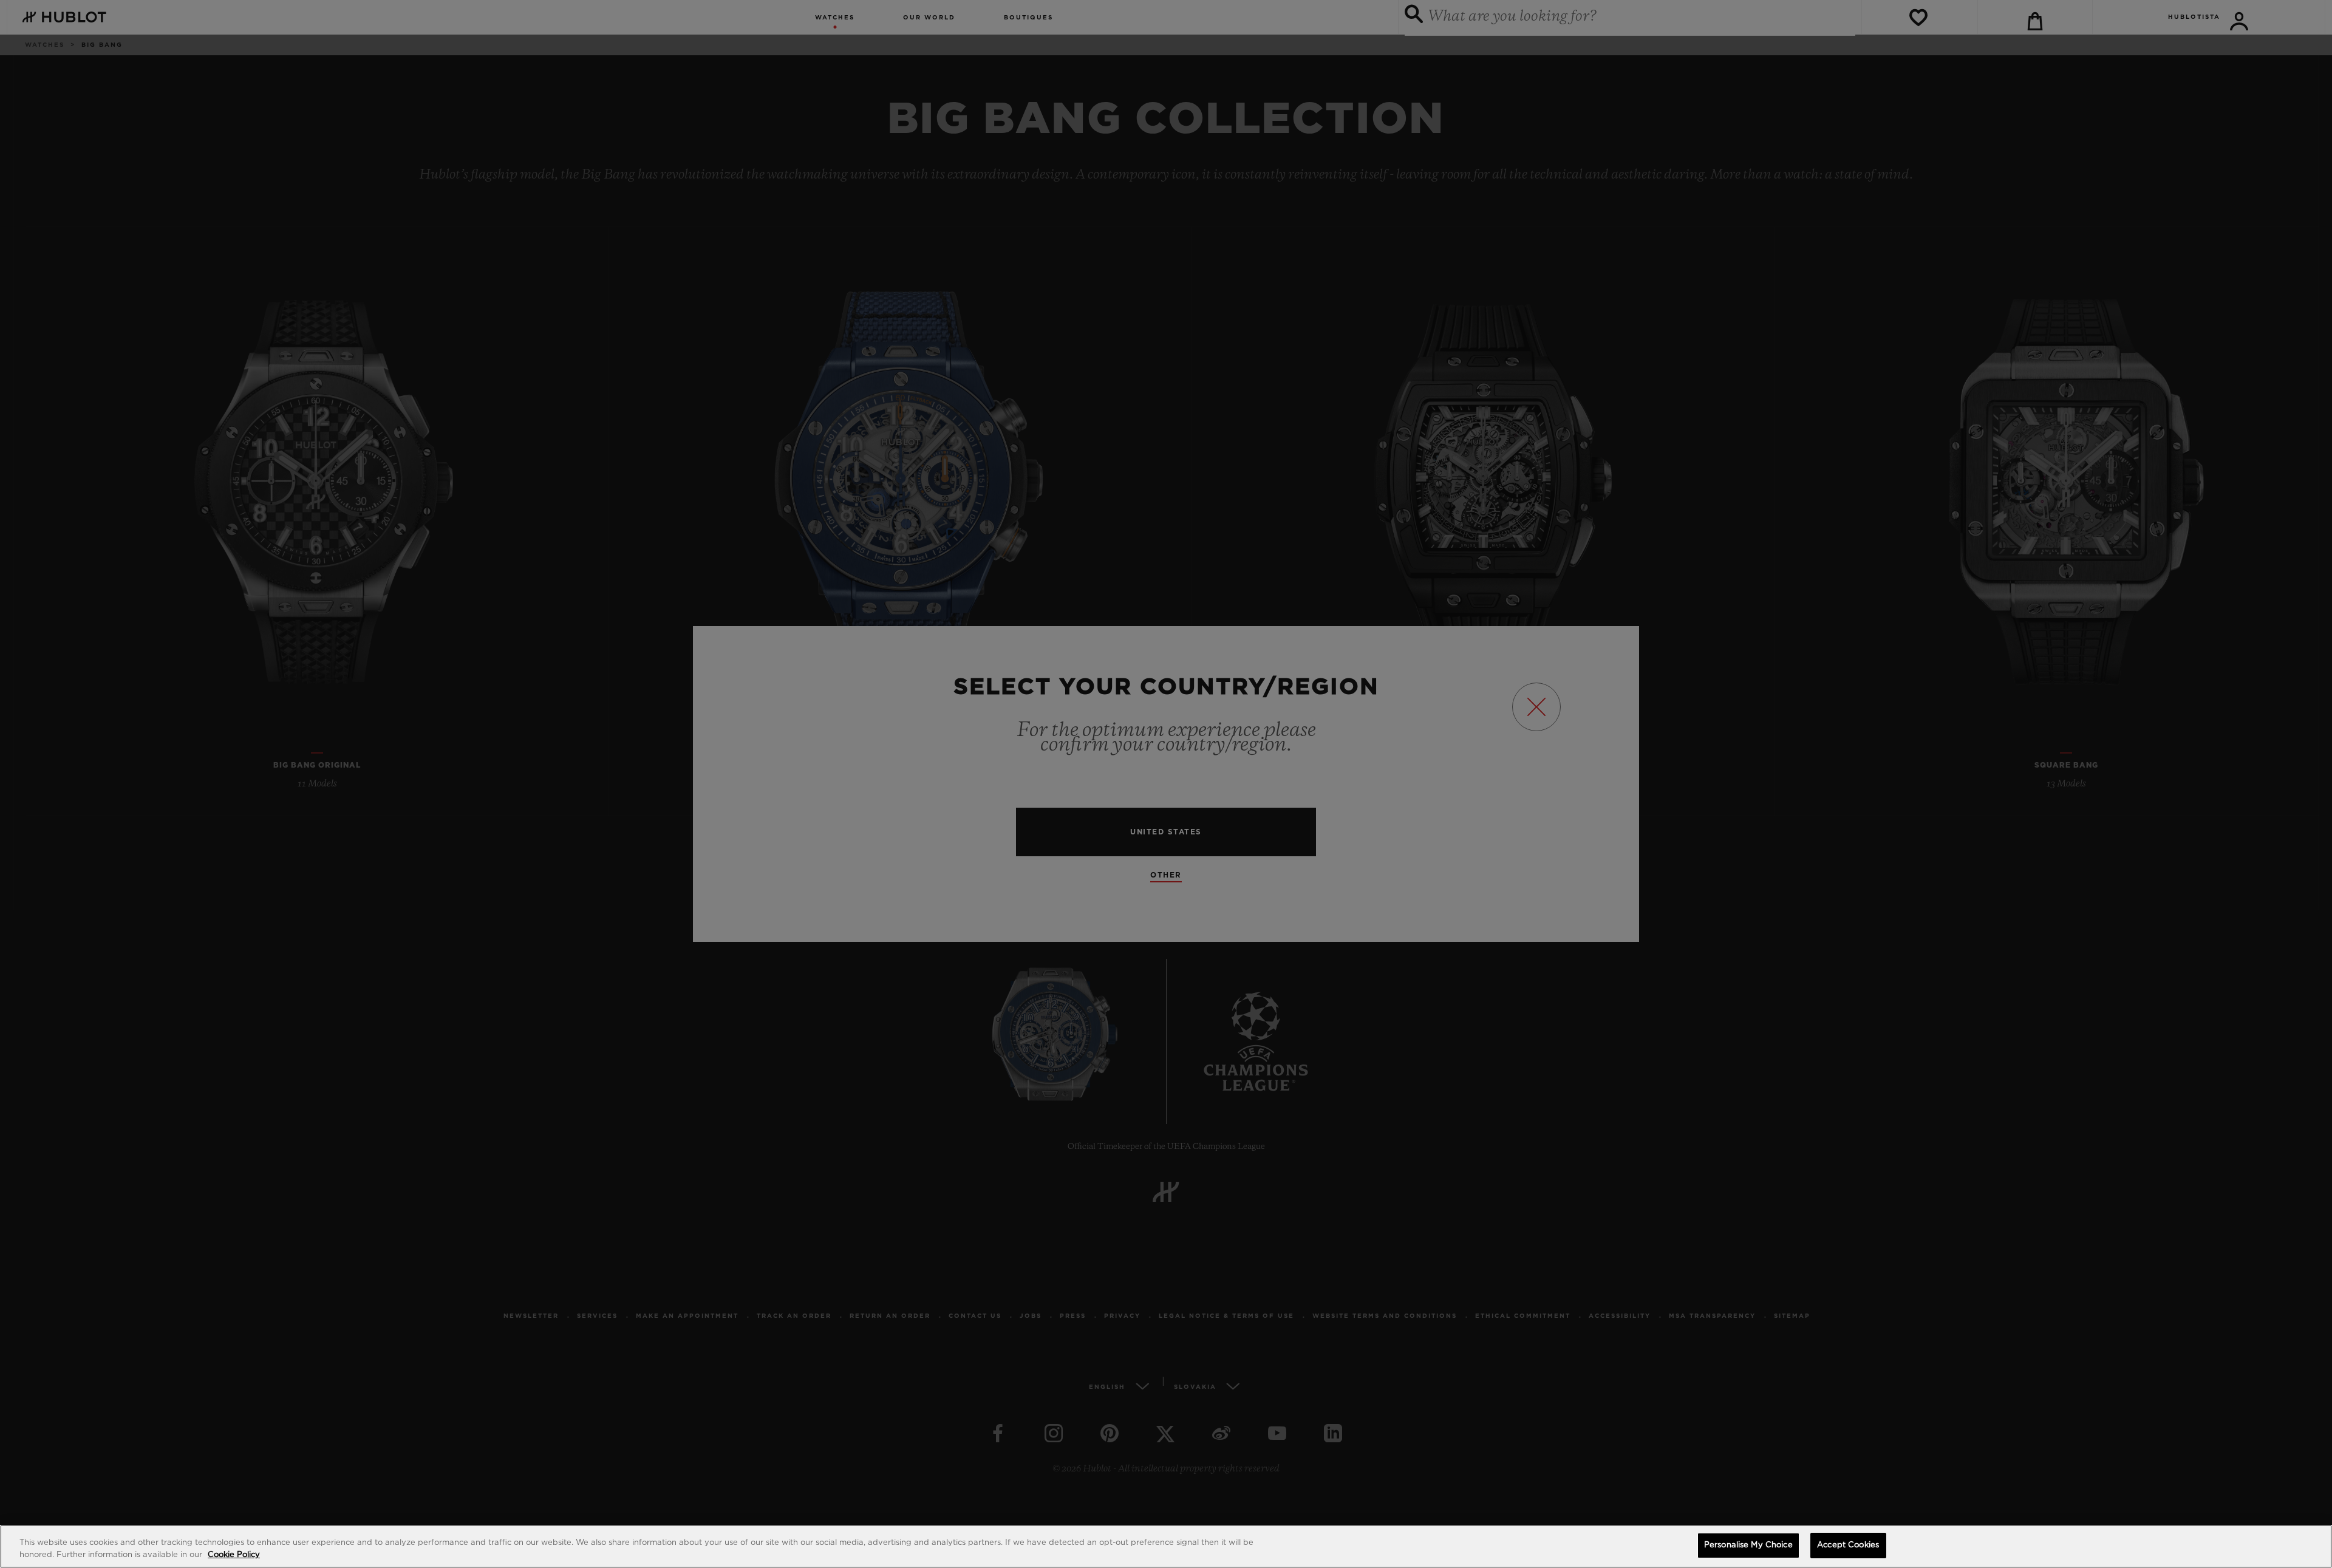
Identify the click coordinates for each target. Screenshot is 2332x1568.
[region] (1166, 1546)
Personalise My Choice (1748, 1545)
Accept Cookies (1848, 1545)
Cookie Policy (234, 1555)
